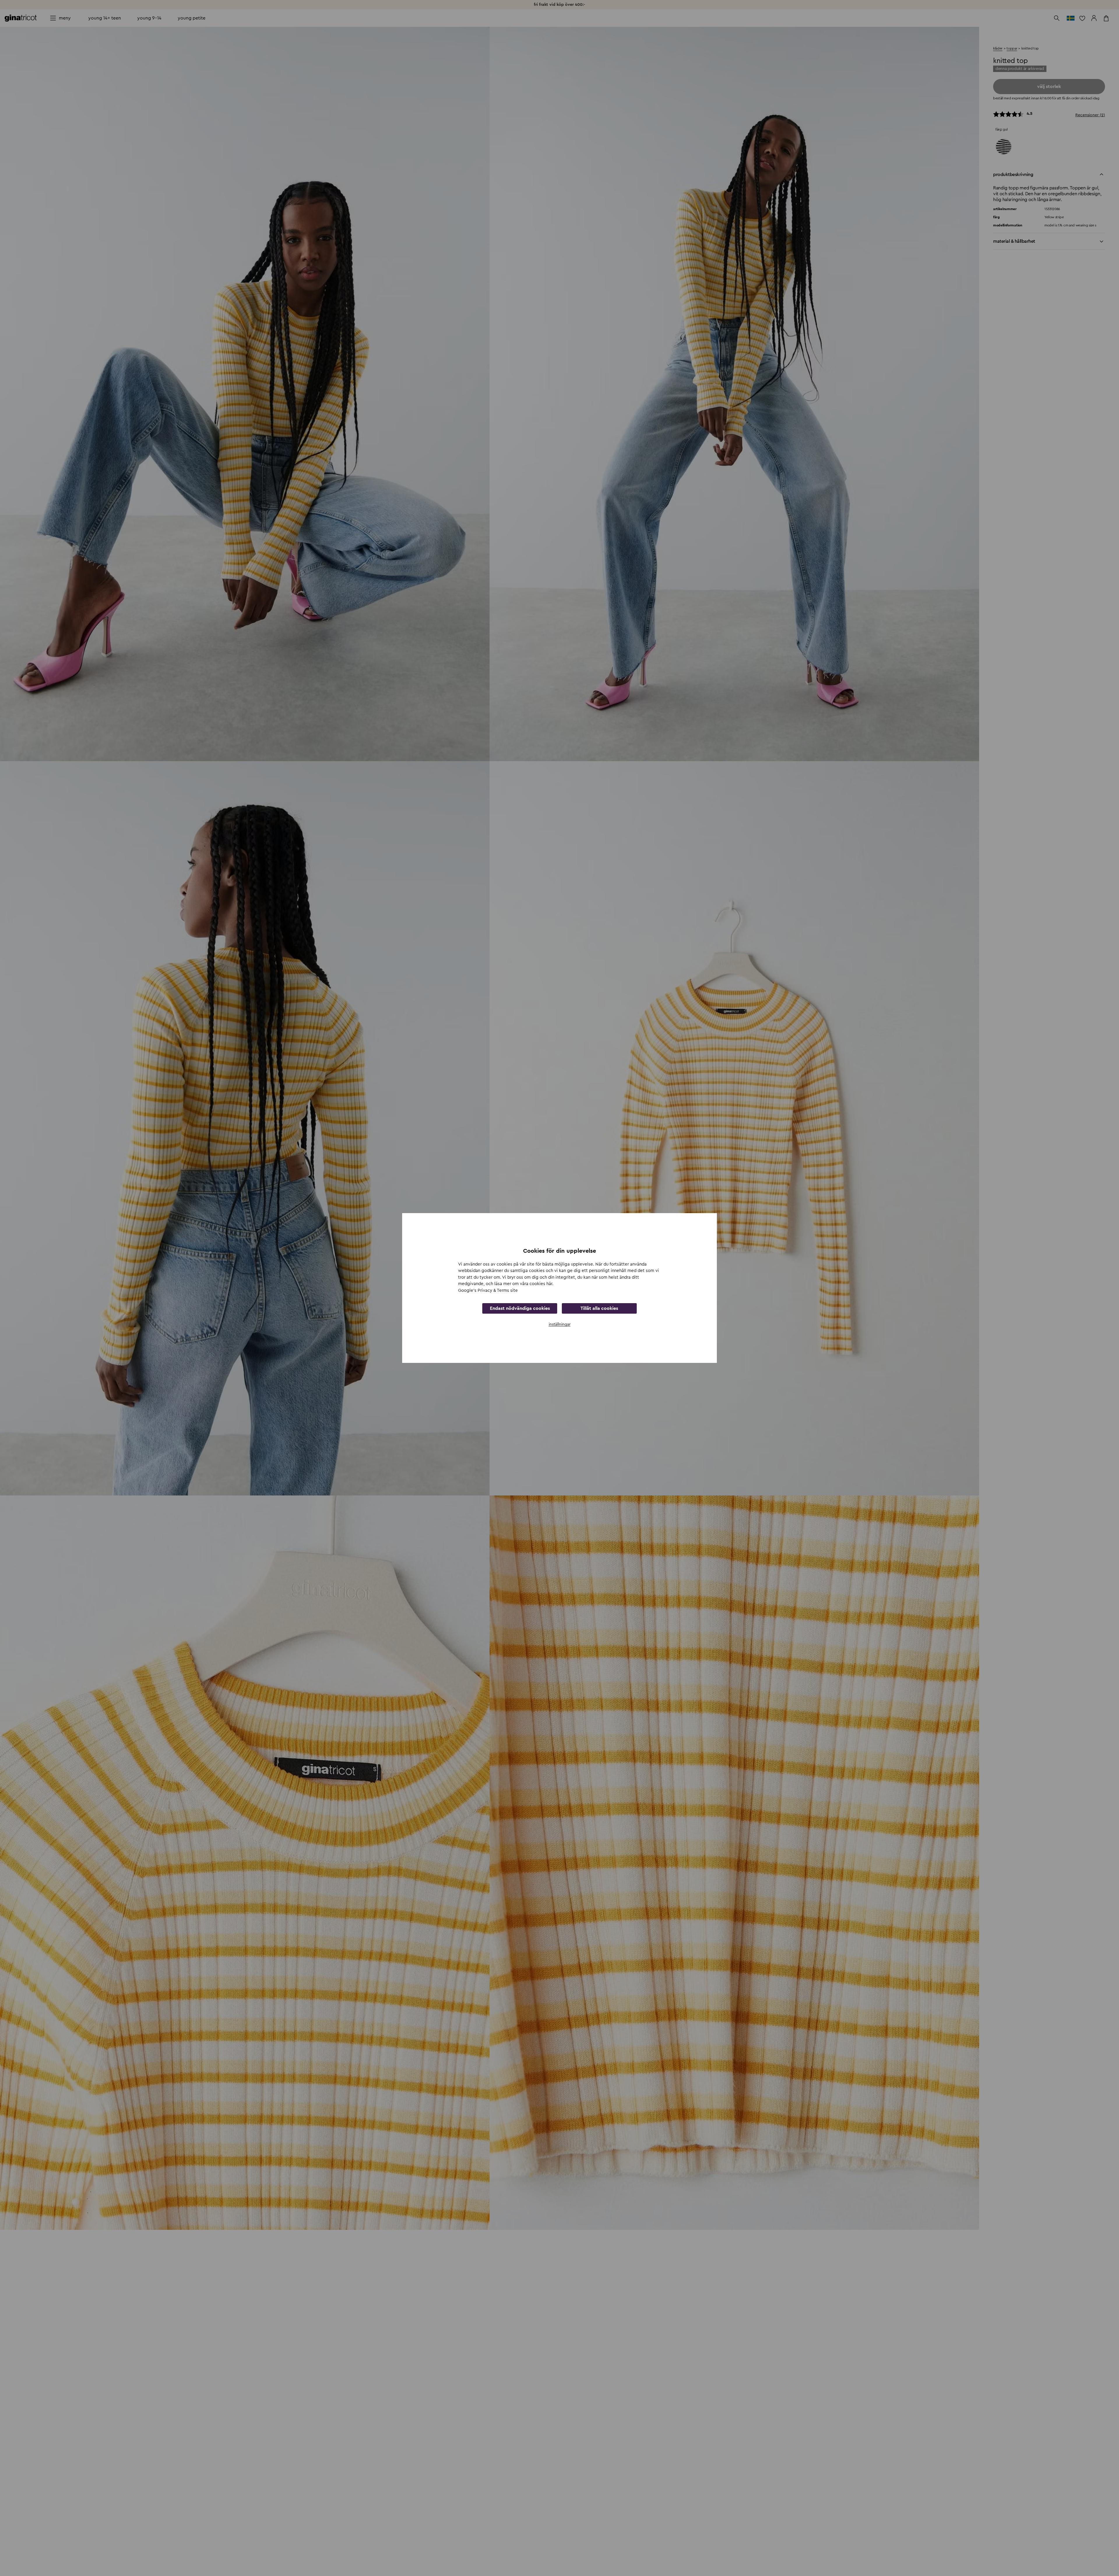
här (549, 1284)
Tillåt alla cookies (599, 1308)
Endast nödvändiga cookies (520, 1308)
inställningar (560, 1324)
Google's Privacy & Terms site (488, 1290)
